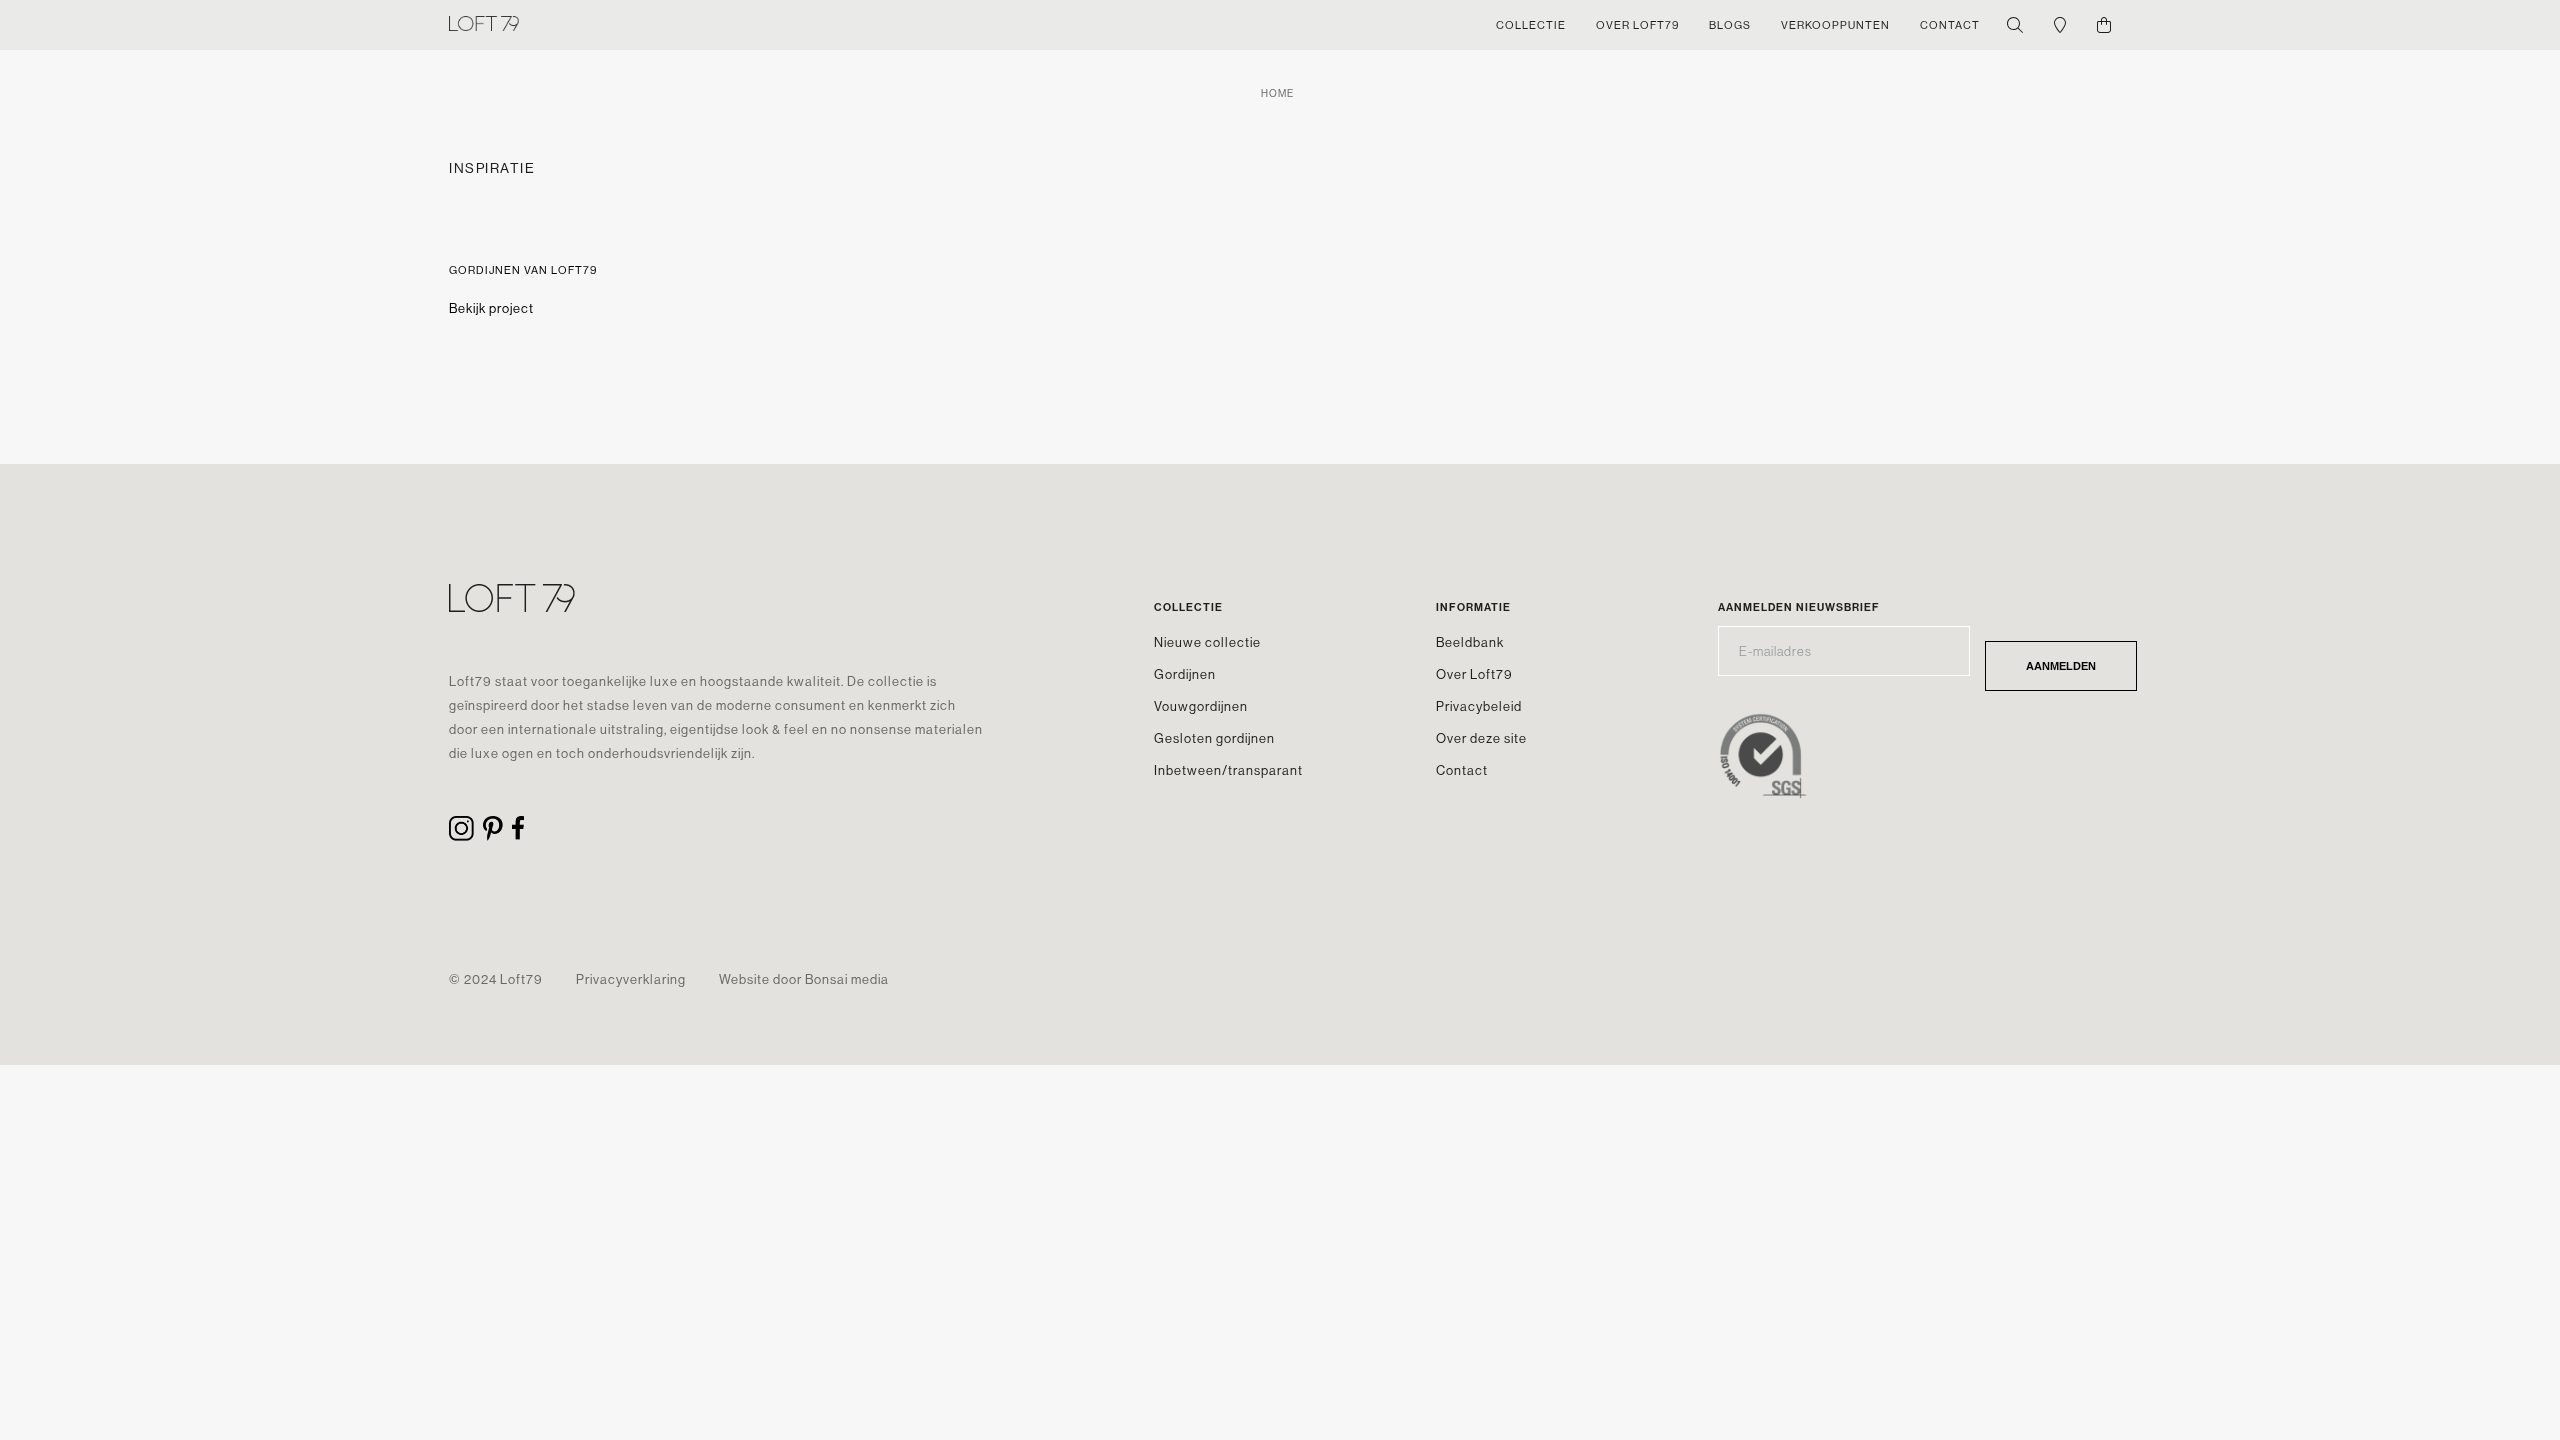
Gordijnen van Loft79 (523, 270)
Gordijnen (1185, 674)
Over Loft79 (1474, 674)
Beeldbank (1470, 642)
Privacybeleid (1479, 706)
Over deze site (1481, 738)
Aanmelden (2061, 666)
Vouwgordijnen (1201, 706)
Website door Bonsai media (804, 979)
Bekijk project (491, 308)
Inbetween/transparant (1228, 770)
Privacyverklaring (631, 979)
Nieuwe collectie (1207, 642)
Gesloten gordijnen (1214, 738)
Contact (1462, 770)
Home (1277, 93)
